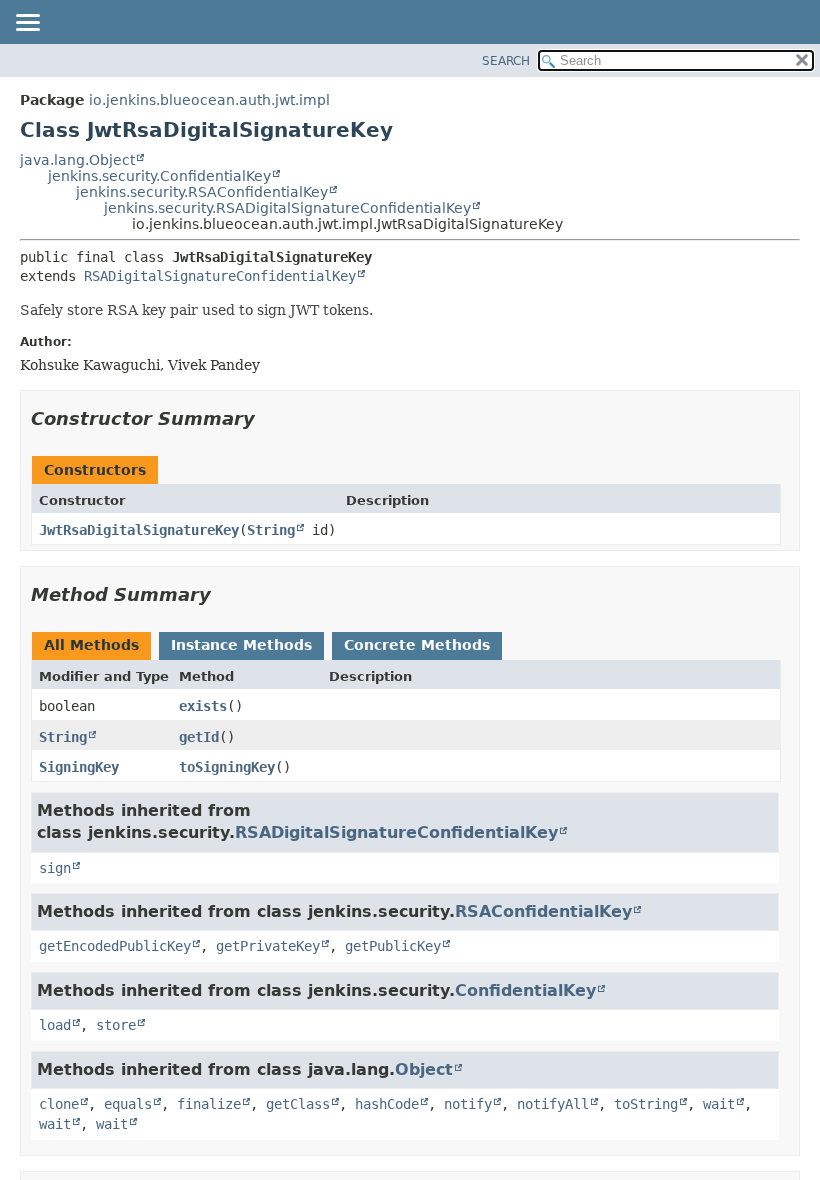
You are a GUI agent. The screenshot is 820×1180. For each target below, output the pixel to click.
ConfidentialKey (525, 990)
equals (128, 1104)
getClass (298, 1104)
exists (203, 706)
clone (59, 1104)
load (55, 1025)
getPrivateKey (268, 946)
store (116, 1025)
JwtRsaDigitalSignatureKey (139, 530)
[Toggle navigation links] (27, 24)
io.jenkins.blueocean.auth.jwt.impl (209, 100)
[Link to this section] (269, 418)
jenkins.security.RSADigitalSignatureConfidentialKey (287, 208)
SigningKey (79, 767)
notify (468, 1104)
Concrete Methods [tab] (417, 645)
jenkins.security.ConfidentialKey (159, 176)
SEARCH (506, 61)
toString (646, 1104)
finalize (209, 1104)
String (271, 530)
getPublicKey (393, 946)
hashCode (387, 1104)
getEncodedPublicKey (115, 946)
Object (424, 1069)
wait (719, 1104)
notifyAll (553, 1104)
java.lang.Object (77, 160)
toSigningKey (227, 767)
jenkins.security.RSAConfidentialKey (202, 192)
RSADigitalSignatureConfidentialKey (220, 276)
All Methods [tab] (91, 645)
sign (55, 868)
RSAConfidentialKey (543, 911)
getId (199, 737)
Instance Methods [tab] (241, 645)
